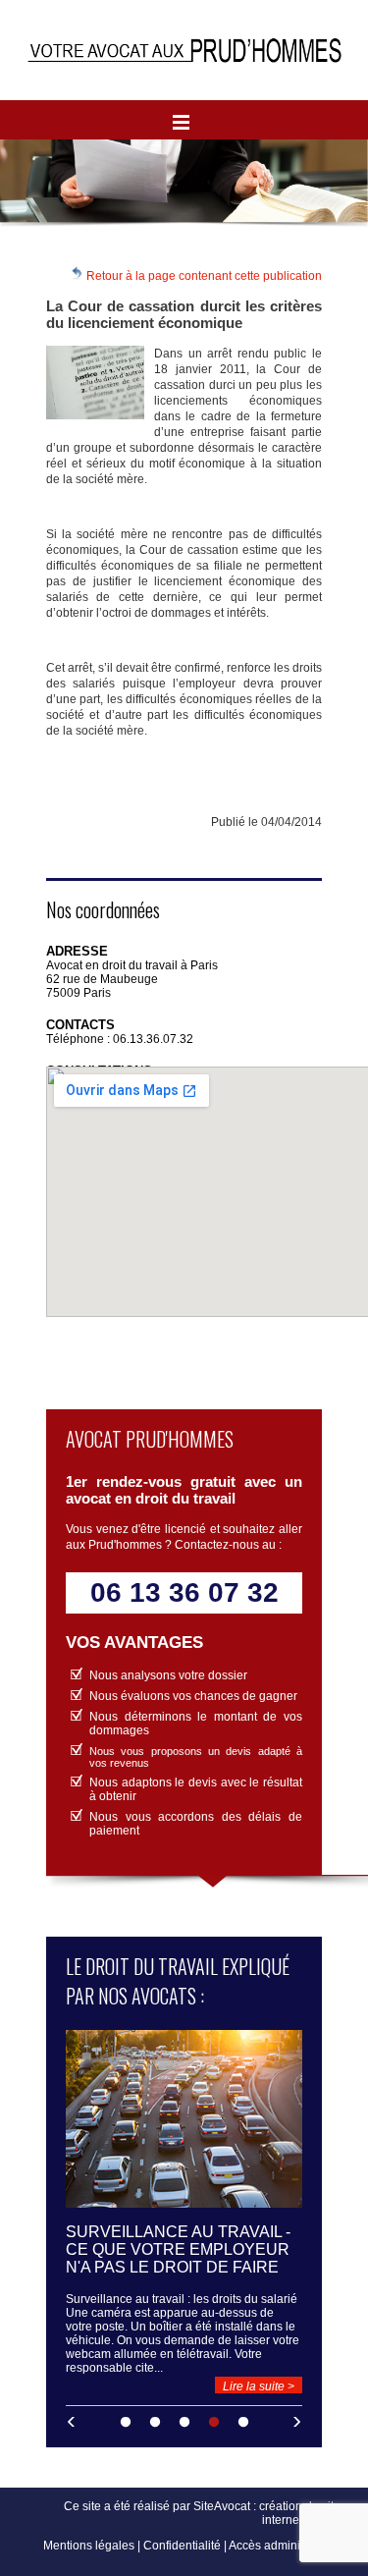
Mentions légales (89, 2546)
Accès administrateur (285, 2546)
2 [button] (155, 2423)
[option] (184, 2212)
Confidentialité (182, 2546)
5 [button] (243, 2423)
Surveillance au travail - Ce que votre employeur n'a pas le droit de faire (178, 2249)
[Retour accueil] (184, 50)
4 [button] (214, 2423)
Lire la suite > (259, 2386)
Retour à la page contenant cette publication (203, 276)
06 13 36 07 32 (184, 1592)
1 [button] (126, 2423)
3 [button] (184, 2423)
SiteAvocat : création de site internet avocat (267, 2513)
